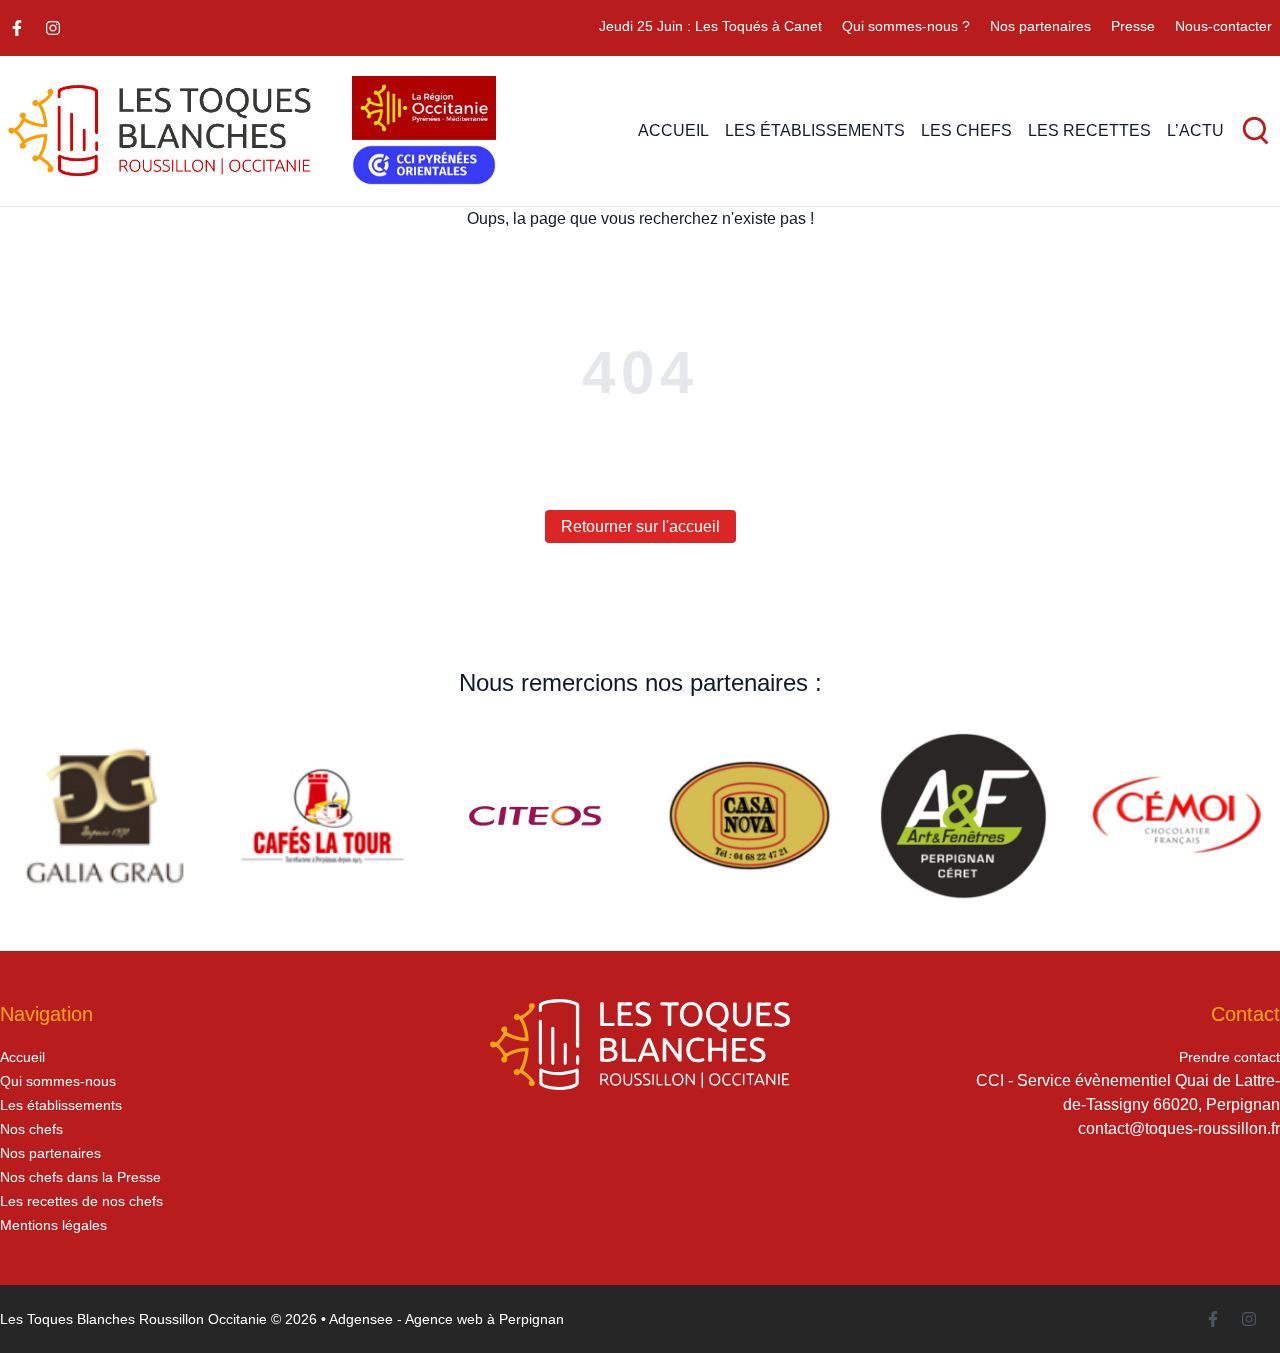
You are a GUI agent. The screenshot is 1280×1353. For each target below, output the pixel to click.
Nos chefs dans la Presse (80, 1177)
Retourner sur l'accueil (640, 526)
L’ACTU (1195, 130)
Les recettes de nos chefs (81, 1201)
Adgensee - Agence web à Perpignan (446, 1319)
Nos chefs (31, 1129)
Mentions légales (53, 1225)
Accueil (22, 1057)
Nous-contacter (1223, 26)
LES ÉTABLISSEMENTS (815, 130)
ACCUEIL (673, 130)
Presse (1133, 26)
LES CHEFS (966, 130)
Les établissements (61, 1105)
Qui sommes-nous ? (906, 26)
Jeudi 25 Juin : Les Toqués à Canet (710, 26)
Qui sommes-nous (58, 1081)
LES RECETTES (1089, 130)
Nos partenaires (1040, 26)
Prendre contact (1229, 1057)
